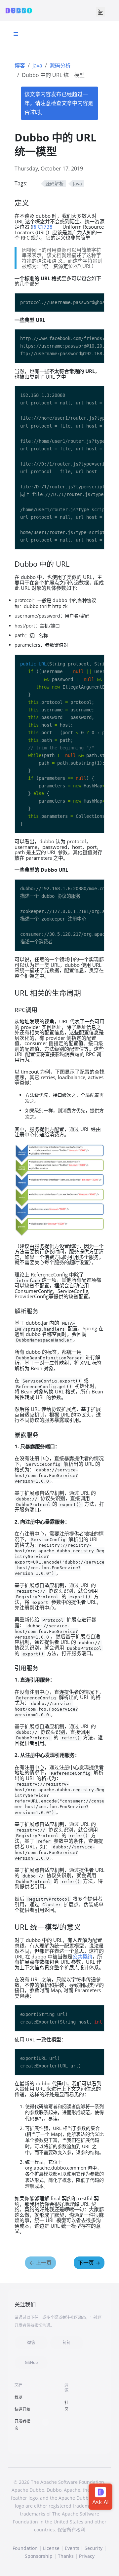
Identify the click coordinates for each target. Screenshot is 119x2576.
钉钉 (67, 2343)
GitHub (31, 2362)
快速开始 (22, 2409)
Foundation (25, 2548)
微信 (31, 2343)
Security (94, 2548)
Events (72, 2548)
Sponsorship (39, 2556)
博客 (20, 65)
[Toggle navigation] (100, 12)
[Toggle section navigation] (16, 34)
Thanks (66, 2556)
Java (37, 65)
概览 (19, 2397)
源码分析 (60, 65)
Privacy (87, 2556)
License (51, 2548)
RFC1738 (42, 227)
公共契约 (82, 1956)
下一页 (89, 2263)
